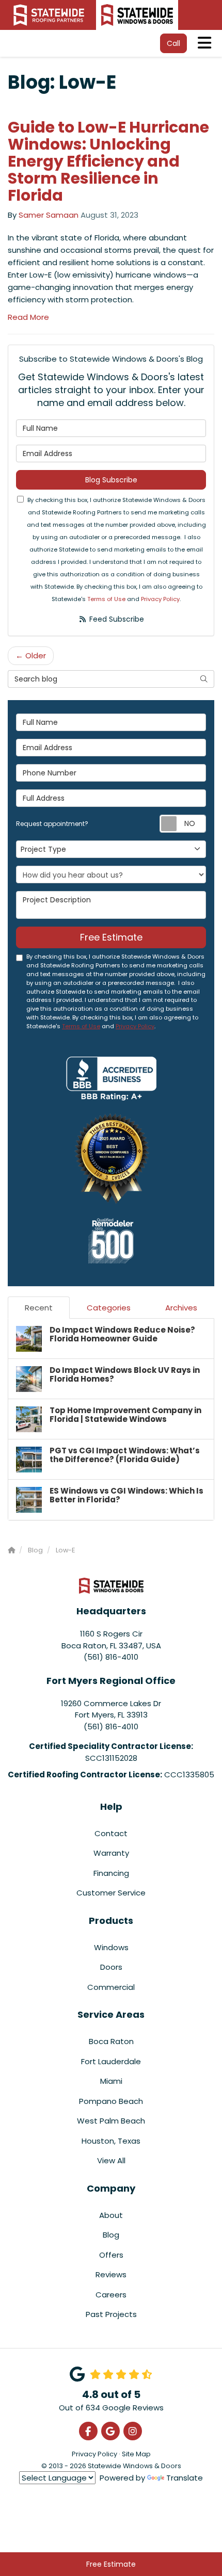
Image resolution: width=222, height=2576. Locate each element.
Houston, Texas (111, 2141)
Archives (181, 1308)
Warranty (111, 1853)
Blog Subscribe (111, 480)
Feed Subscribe (116, 619)
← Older (31, 655)
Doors (111, 1967)
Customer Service (111, 1893)
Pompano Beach (111, 2101)
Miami (111, 2081)
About (111, 2215)
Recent (39, 1308)
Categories (109, 1308)
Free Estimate (111, 2564)
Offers (111, 2255)
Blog (111, 2235)
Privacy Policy (160, 599)
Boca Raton (111, 2041)
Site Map (136, 2454)
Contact (111, 1833)
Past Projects (111, 2314)
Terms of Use (106, 599)
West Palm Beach (111, 2121)
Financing (111, 1873)
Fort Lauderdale (111, 2061)
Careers (111, 2295)
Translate (185, 2478)
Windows (111, 1947)
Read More (28, 317)
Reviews (111, 2274)
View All (111, 2160)
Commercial (111, 1987)
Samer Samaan (49, 215)
